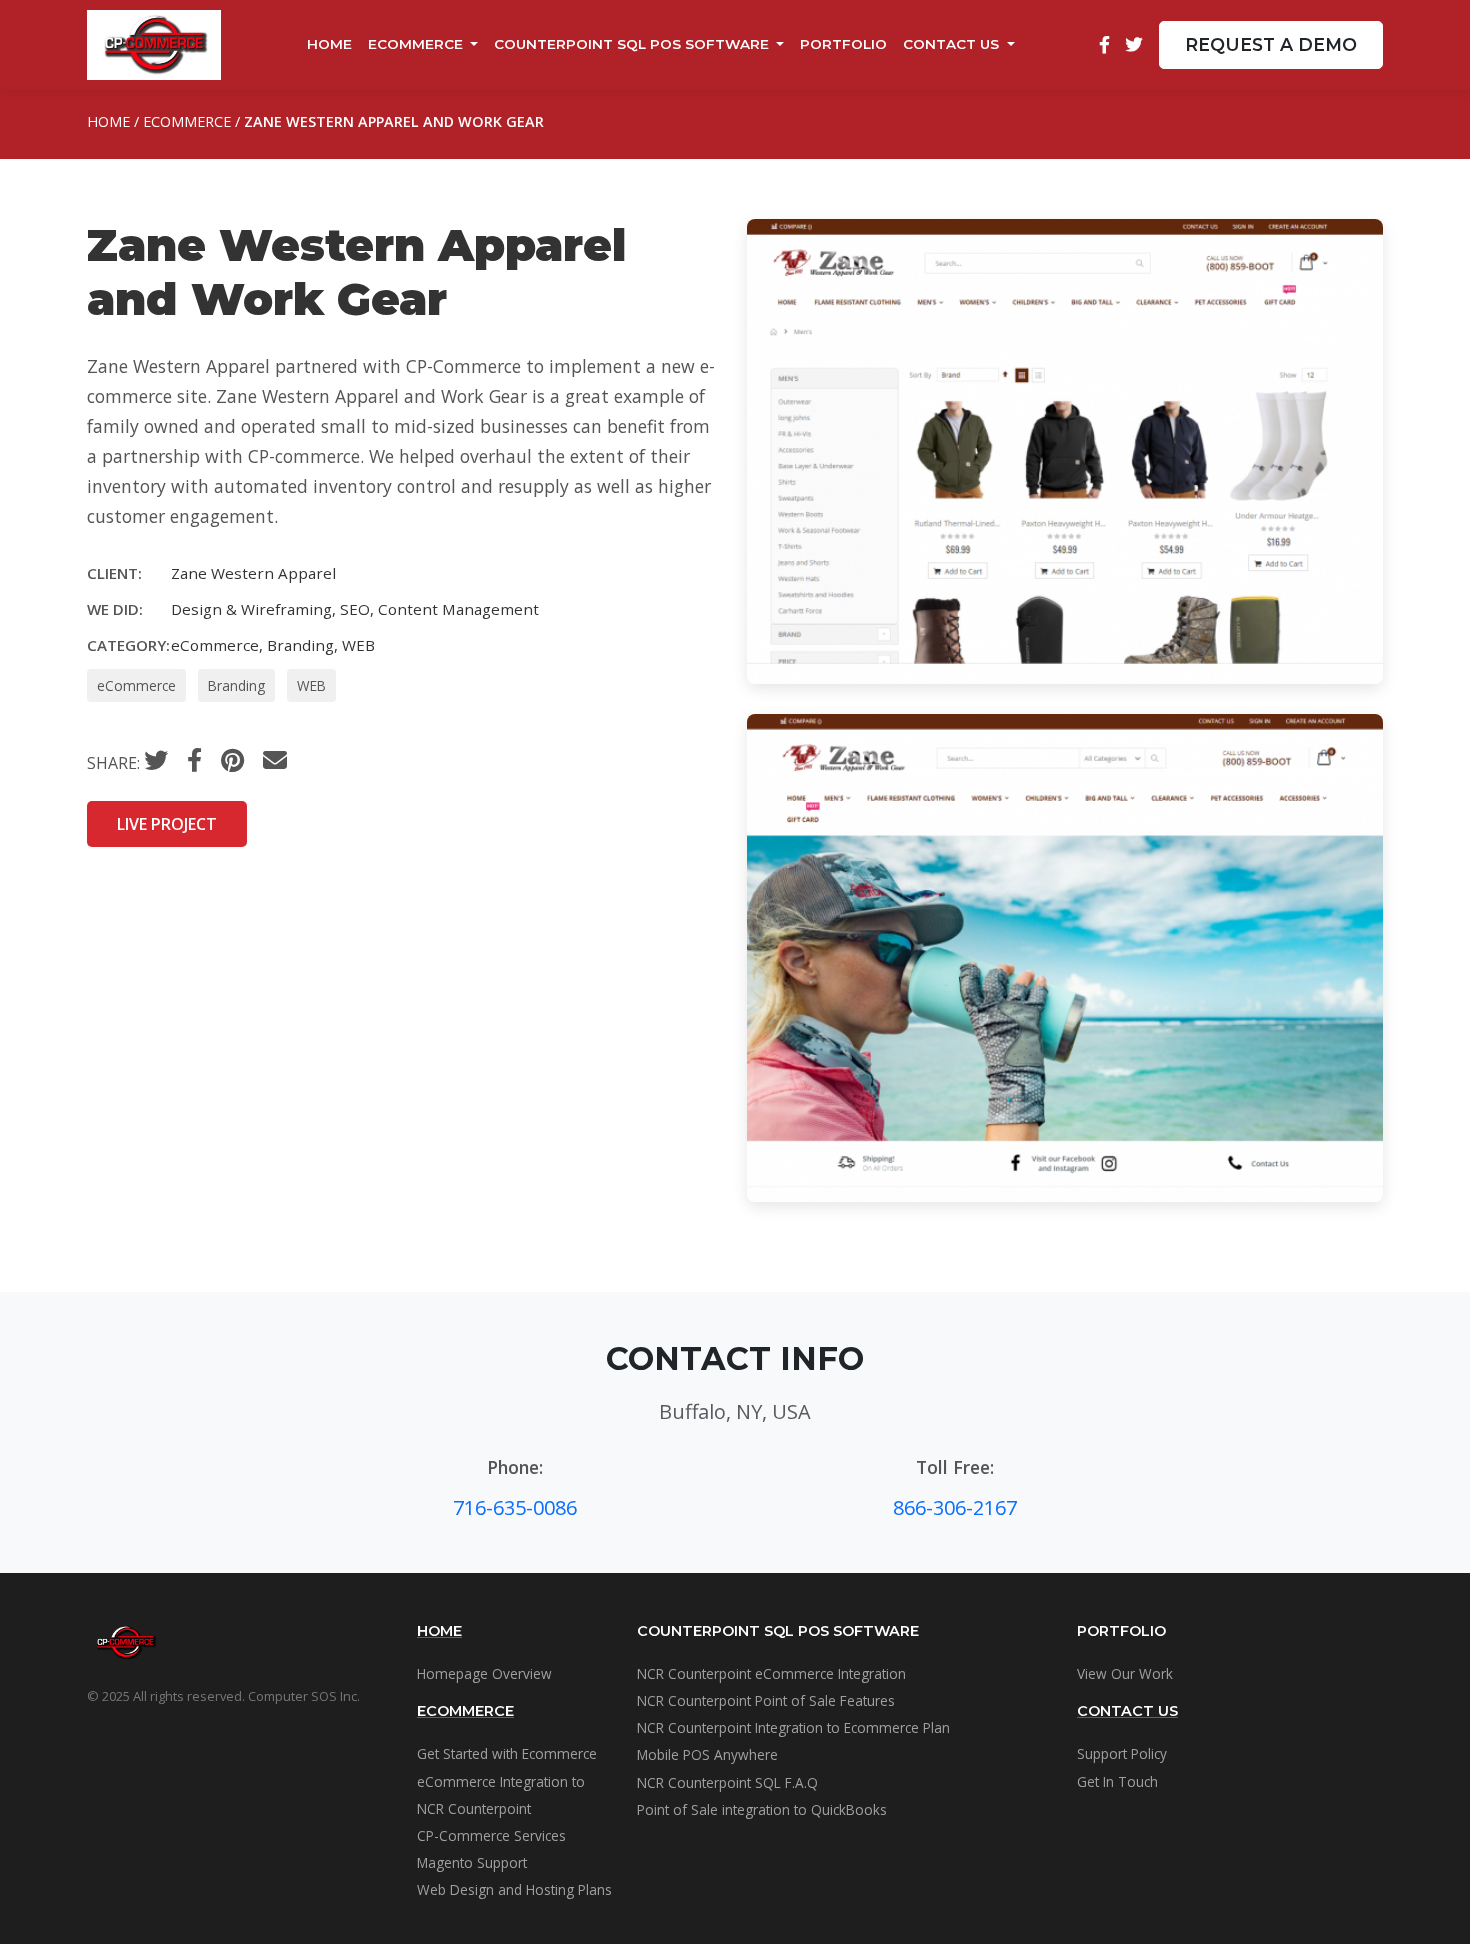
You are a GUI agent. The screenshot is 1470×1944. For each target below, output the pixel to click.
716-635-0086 (515, 1507)
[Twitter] (1134, 45)
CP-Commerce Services (491, 1835)
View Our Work (1125, 1673)
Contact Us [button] (953, 44)
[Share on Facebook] (194, 760)
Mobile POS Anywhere (707, 1754)
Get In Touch (1117, 1781)
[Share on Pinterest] (232, 760)
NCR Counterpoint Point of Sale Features (766, 1700)
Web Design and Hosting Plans (514, 1889)
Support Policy (1122, 1753)
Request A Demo (1271, 44)
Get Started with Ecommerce (507, 1753)
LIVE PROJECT (167, 824)
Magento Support (472, 1862)
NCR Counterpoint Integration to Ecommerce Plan (793, 1727)
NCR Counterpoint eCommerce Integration (771, 1673)
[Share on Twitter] (156, 760)
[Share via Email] (275, 759)
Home (329, 44)
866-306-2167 (955, 1507)
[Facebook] (1104, 45)
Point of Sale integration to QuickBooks (762, 1809)
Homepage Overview (484, 1673)
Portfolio (843, 44)
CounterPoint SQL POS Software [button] (633, 44)
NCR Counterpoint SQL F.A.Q (727, 1782)
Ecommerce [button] (417, 44)
